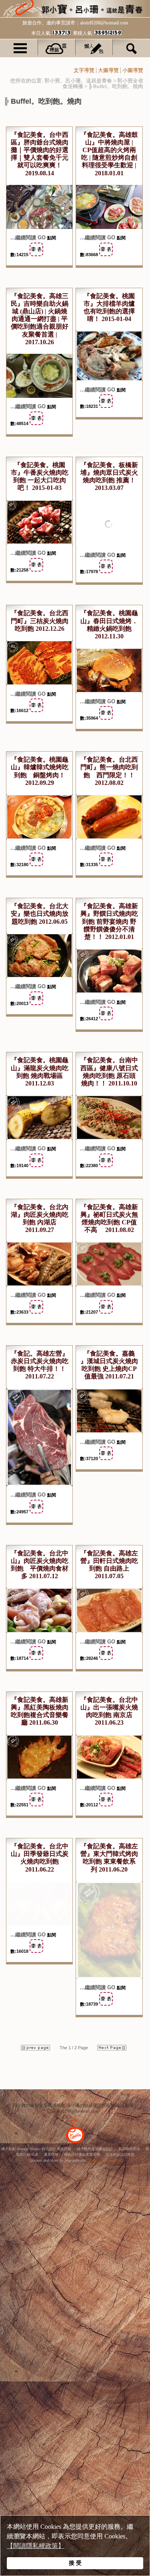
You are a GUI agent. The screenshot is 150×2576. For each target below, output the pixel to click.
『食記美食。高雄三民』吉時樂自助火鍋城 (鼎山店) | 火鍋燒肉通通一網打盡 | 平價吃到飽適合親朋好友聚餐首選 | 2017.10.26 (40, 319)
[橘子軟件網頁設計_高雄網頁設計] (75, 2143)
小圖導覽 (133, 70)
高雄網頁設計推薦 (120, 2153)
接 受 (75, 2563)
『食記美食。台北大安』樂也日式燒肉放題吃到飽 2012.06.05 (40, 912)
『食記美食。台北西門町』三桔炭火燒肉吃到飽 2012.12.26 (40, 619)
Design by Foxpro (104, 2159)
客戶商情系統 (129, 2147)
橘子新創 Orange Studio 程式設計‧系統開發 (36, 2147)
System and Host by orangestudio (58, 2159)
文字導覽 (84, 70)
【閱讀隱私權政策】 (36, 2546)
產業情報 (51, 2153)
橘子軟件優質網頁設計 (95, 2147)
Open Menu (20, 47)
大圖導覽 (108, 70)
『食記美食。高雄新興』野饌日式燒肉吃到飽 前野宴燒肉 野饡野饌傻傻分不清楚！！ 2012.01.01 (109, 920)
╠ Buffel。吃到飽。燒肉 (116, 86)
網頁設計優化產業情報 (82, 2153)
